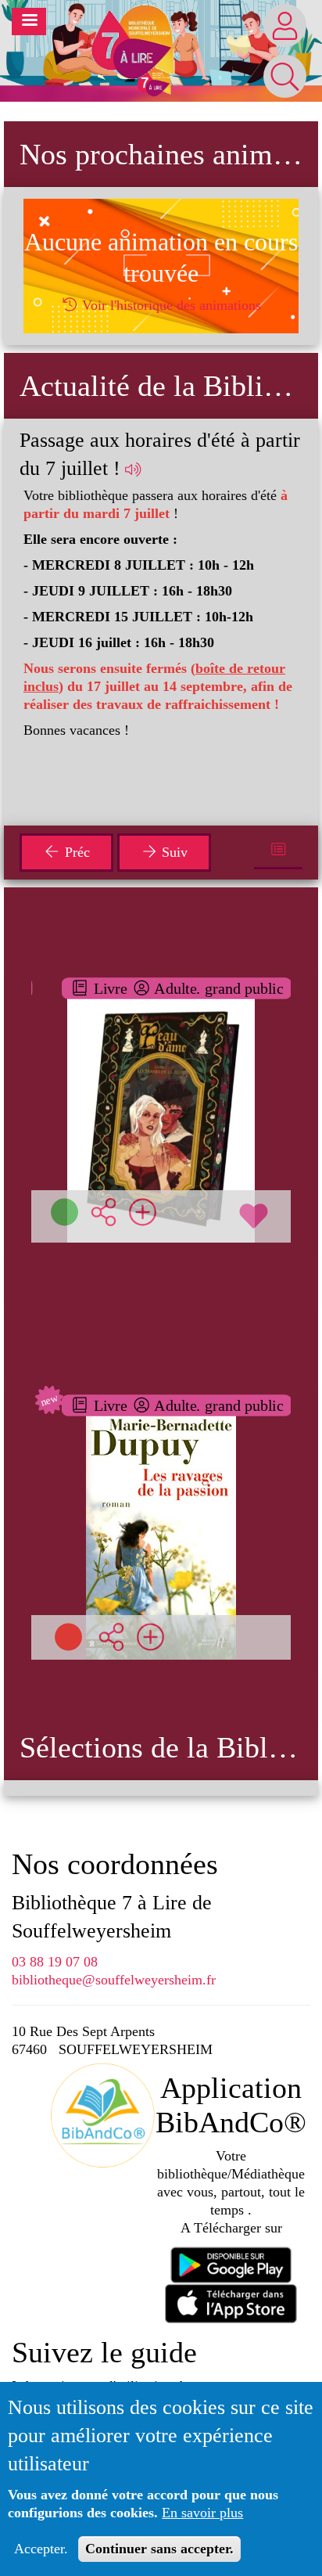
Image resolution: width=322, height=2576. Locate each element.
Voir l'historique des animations (170, 305)
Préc (75, 852)
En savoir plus (202, 2513)
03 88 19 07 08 (55, 1962)
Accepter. (41, 2549)
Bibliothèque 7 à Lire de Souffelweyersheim (112, 1917)
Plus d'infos (170, 1101)
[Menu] (29, 22)
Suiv (173, 852)
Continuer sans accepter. (159, 2549)
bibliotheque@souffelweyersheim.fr (114, 1980)
